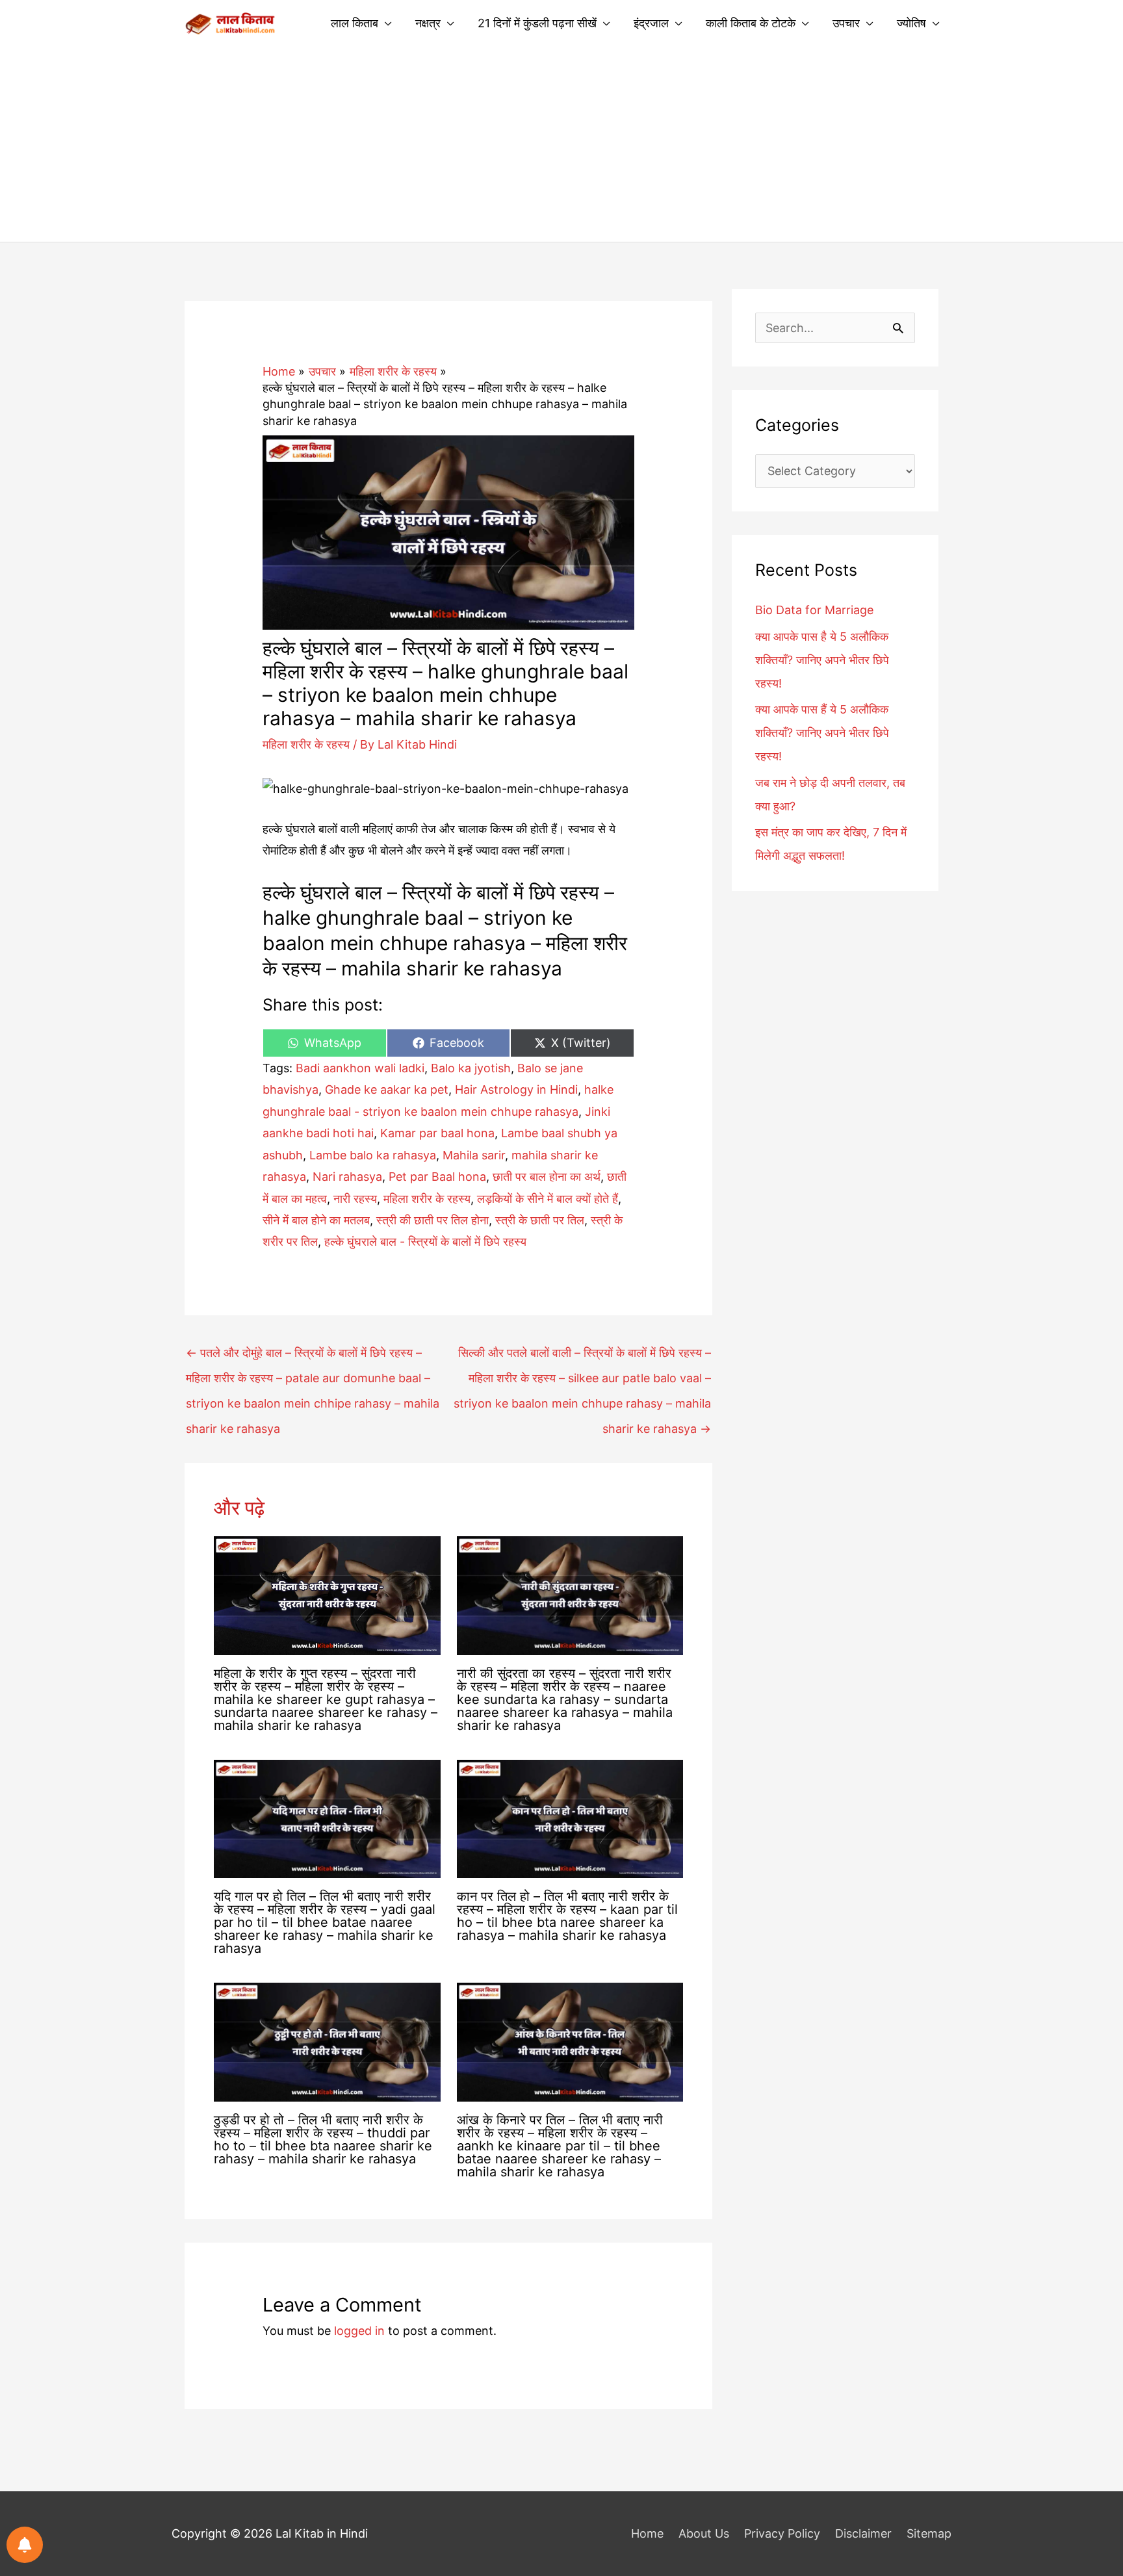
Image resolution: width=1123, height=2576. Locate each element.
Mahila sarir (474, 1155)
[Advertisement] (561, 144)
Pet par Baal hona (437, 1177)
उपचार (846, 23)
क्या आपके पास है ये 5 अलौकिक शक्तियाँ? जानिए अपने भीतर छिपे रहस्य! (822, 660)
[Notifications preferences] (25, 2545)
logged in (359, 2331)
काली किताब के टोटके (751, 23)
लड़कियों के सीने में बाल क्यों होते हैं (548, 1199)
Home (647, 2533)
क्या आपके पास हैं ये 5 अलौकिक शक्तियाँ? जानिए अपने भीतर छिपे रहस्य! (822, 733)
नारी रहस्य (355, 1199)
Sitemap (929, 2533)
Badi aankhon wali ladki (360, 1068)
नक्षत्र (428, 23)
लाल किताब (355, 23)
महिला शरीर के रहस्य (306, 744)
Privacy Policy (782, 2533)
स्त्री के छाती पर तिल (540, 1220)
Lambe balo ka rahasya (373, 1155)
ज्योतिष (911, 23)
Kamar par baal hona (437, 1133)
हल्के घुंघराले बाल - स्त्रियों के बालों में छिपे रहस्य (425, 1242)
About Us (704, 2533)
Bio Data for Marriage (814, 610)
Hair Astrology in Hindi (516, 1089)
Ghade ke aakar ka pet (387, 1089)
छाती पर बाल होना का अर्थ (547, 1177)
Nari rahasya (347, 1177)
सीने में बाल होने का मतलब (316, 1220)
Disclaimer (863, 2533)
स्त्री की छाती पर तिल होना (432, 1220)
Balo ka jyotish (471, 1068)
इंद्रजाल (651, 23)
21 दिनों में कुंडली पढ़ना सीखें (537, 23)
